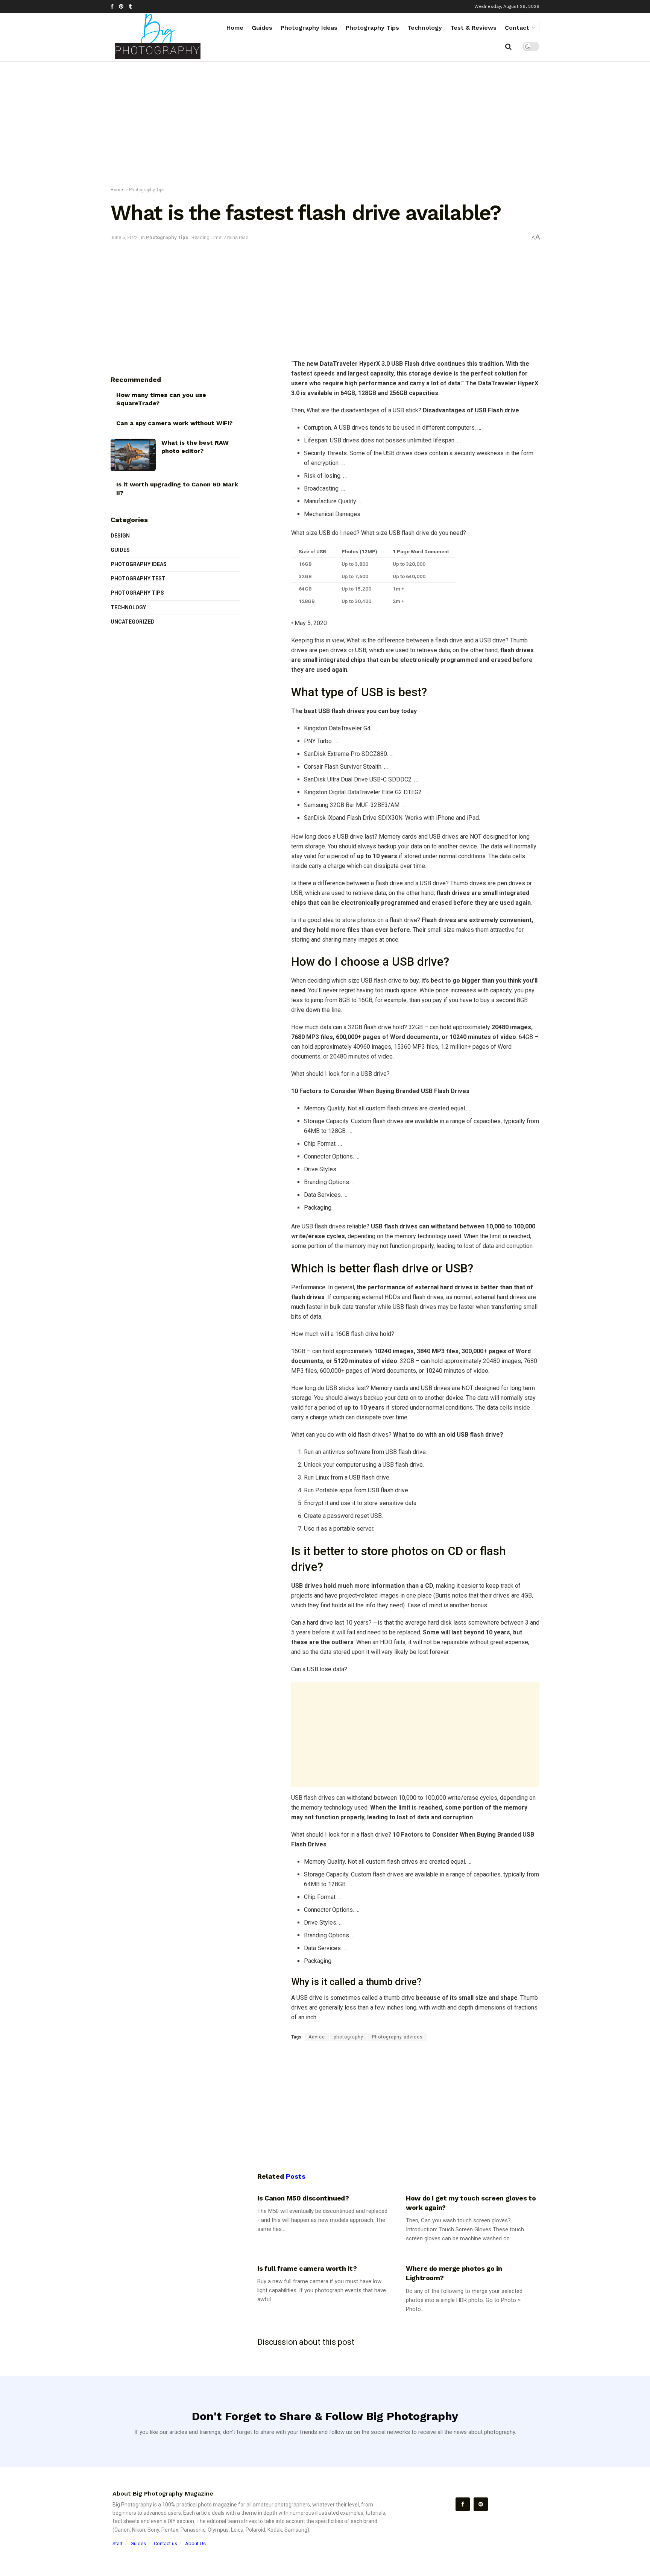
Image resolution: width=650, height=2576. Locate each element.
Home (235, 28)
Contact (517, 28)
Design (120, 536)
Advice (317, 2037)
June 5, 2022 (124, 237)
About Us (195, 2543)
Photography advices (397, 2037)
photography (349, 2037)
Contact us (166, 2543)
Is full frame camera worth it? (307, 2268)
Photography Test (138, 579)
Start (118, 2543)
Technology (425, 28)
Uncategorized (133, 622)
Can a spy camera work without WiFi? (174, 423)
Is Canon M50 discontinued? (303, 2198)
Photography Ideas (309, 28)
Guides (262, 28)
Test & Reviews (473, 28)
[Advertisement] (325, 126)
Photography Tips (372, 28)
